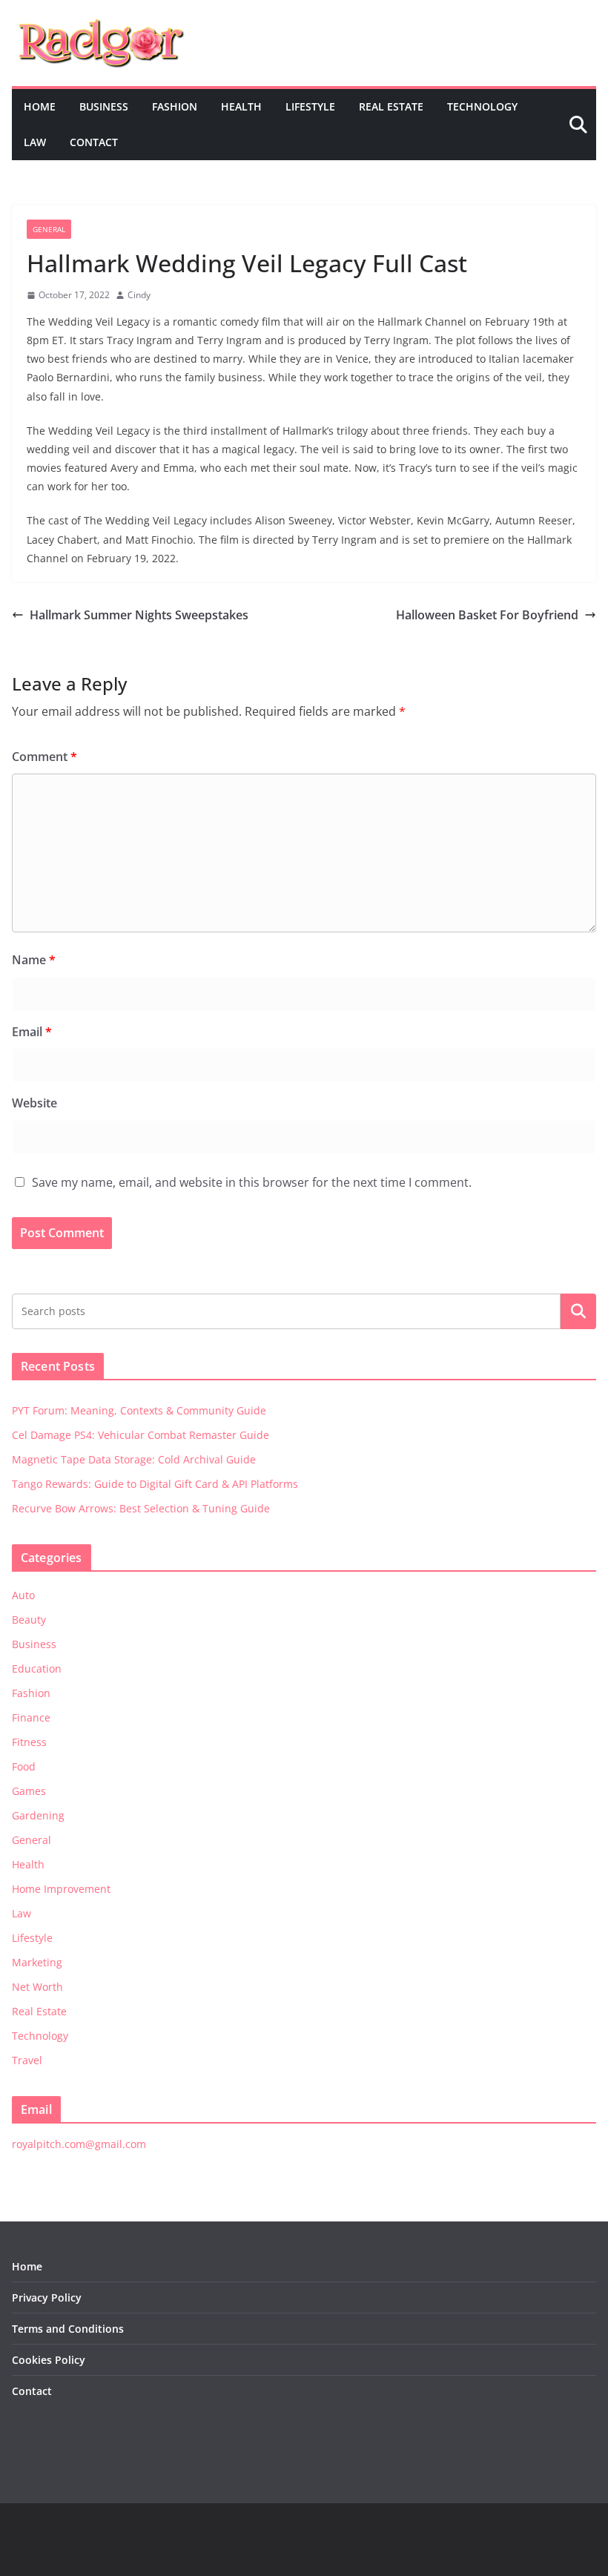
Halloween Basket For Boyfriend (487, 615)
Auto (23, 1595)
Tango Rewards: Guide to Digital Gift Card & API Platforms (155, 1484)
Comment (44, 757)
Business (104, 106)
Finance (31, 1717)
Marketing (37, 1962)
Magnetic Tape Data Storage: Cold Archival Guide (134, 1459)
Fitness (29, 1742)
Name (34, 960)
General (49, 229)
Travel (27, 2060)
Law (35, 142)
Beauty (29, 1620)
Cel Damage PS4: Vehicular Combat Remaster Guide (141, 1435)
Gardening (38, 1815)
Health (241, 106)
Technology (482, 106)
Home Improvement (61, 1889)
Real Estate (391, 106)
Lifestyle (310, 106)
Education (37, 1669)
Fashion (175, 106)
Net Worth (37, 1987)
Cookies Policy (49, 2360)
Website (34, 1103)
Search (578, 1311)
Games (29, 1791)
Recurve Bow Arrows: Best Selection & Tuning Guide (141, 1508)
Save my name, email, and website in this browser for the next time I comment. (252, 1182)
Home (40, 106)
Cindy (139, 295)
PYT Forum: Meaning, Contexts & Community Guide (139, 1410)
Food (24, 1766)
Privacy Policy (47, 2297)
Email (32, 1032)
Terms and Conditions (68, 2329)
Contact (94, 142)
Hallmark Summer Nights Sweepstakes (139, 615)
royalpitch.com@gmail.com (79, 2144)
